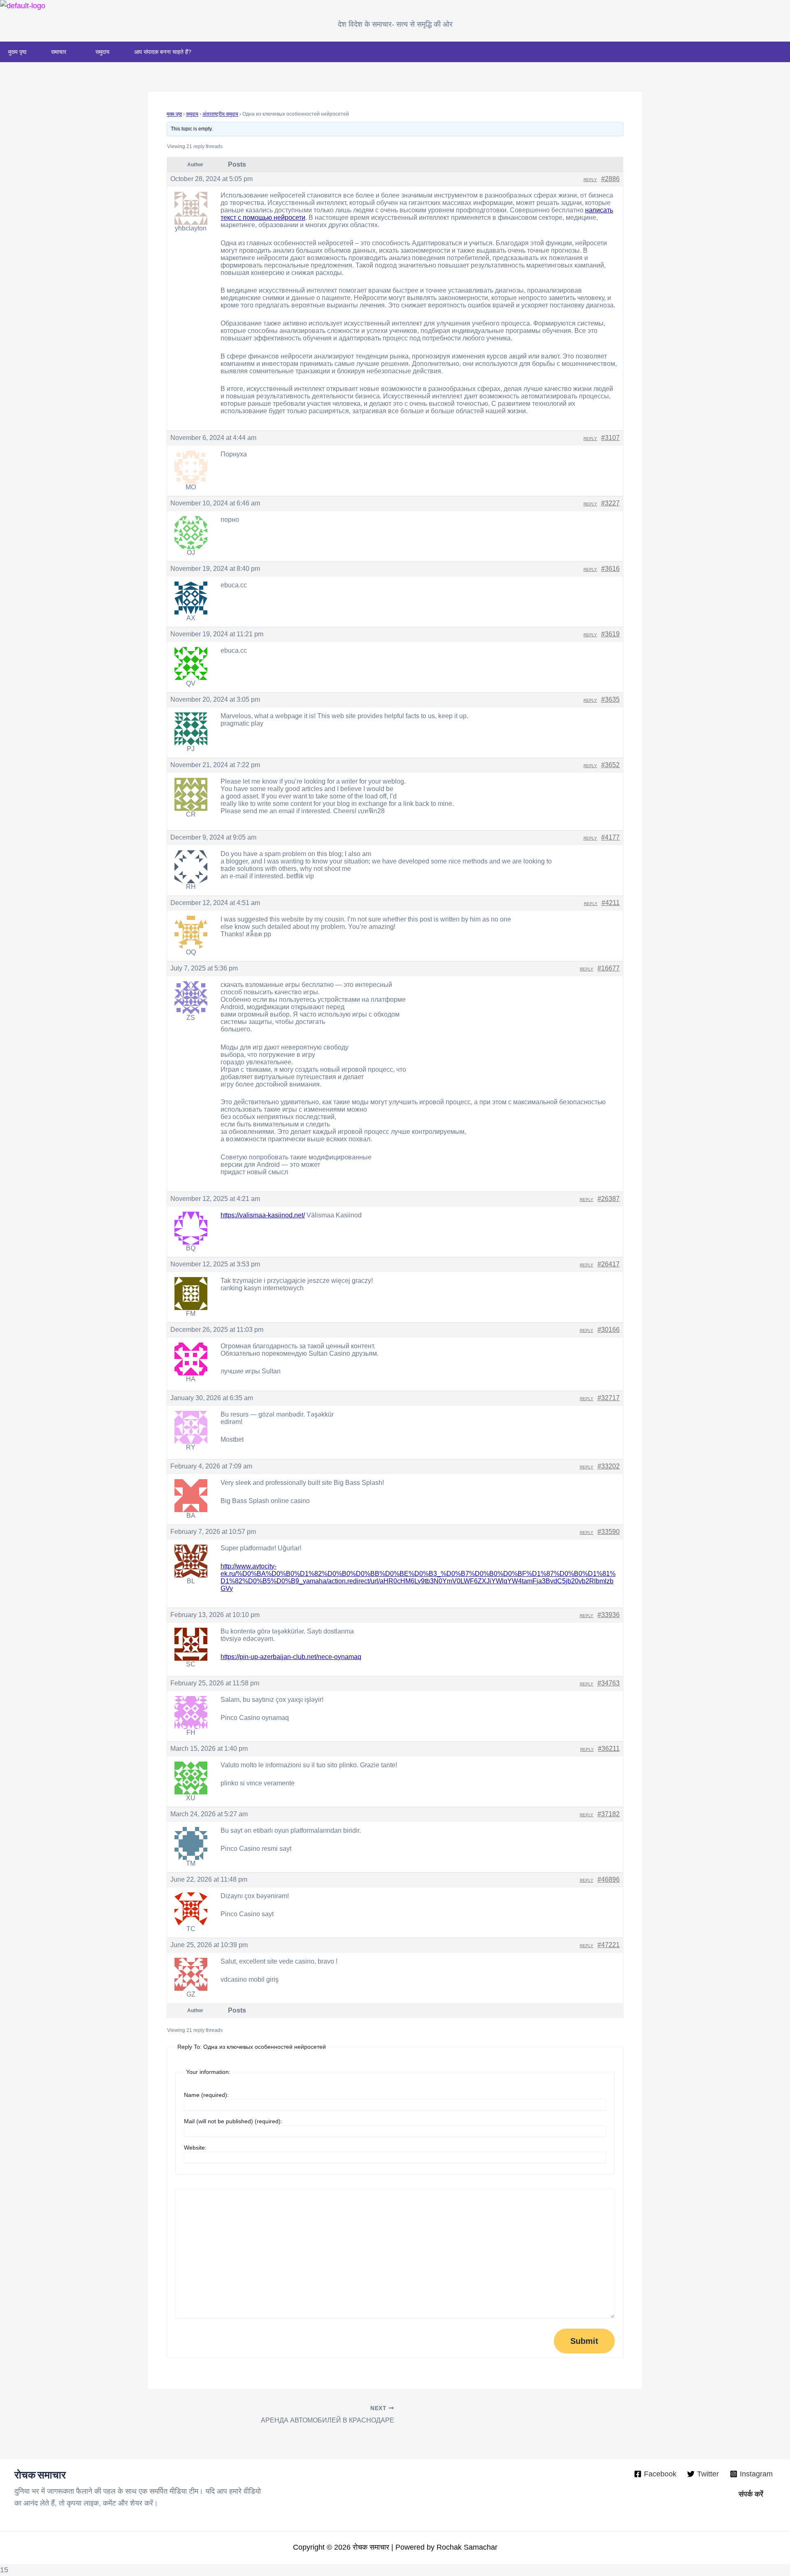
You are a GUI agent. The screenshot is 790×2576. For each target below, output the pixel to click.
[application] (70, 52)
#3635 (610, 699)
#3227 (610, 503)
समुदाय (102, 52)
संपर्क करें (751, 2494)
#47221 (609, 1945)
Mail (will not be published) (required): (233, 2121)
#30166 (609, 1330)
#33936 (609, 1615)
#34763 (609, 1683)
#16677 (609, 968)
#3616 (610, 569)
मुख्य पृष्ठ (17, 52)
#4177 (610, 837)
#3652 (610, 765)
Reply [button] (590, 180)
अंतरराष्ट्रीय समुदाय (220, 114)
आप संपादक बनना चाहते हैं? (163, 52)
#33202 (609, 1466)
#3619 (610, 634)
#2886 (610, 179)
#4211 (611, 903)
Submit (584, 2341)
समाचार (59, 52)
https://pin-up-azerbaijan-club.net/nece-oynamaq (291, 1657)
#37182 (609, 1814)
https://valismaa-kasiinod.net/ (263, 1215)
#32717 (609, 1398)
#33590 (609, 1532)
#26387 (609, 1199)
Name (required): (206, 2095)
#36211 (609, 1749)
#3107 (610, 438)
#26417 (609, 1264)
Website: (195, 2148)
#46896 (609, 1879)
